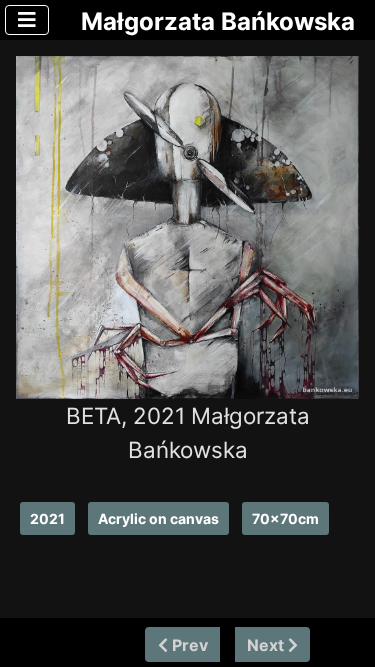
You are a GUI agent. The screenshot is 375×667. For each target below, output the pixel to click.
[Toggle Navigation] (27, 20)
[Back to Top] (341, 644)
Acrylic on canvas (158, 518)
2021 (47, 518)
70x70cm (285, 518)
